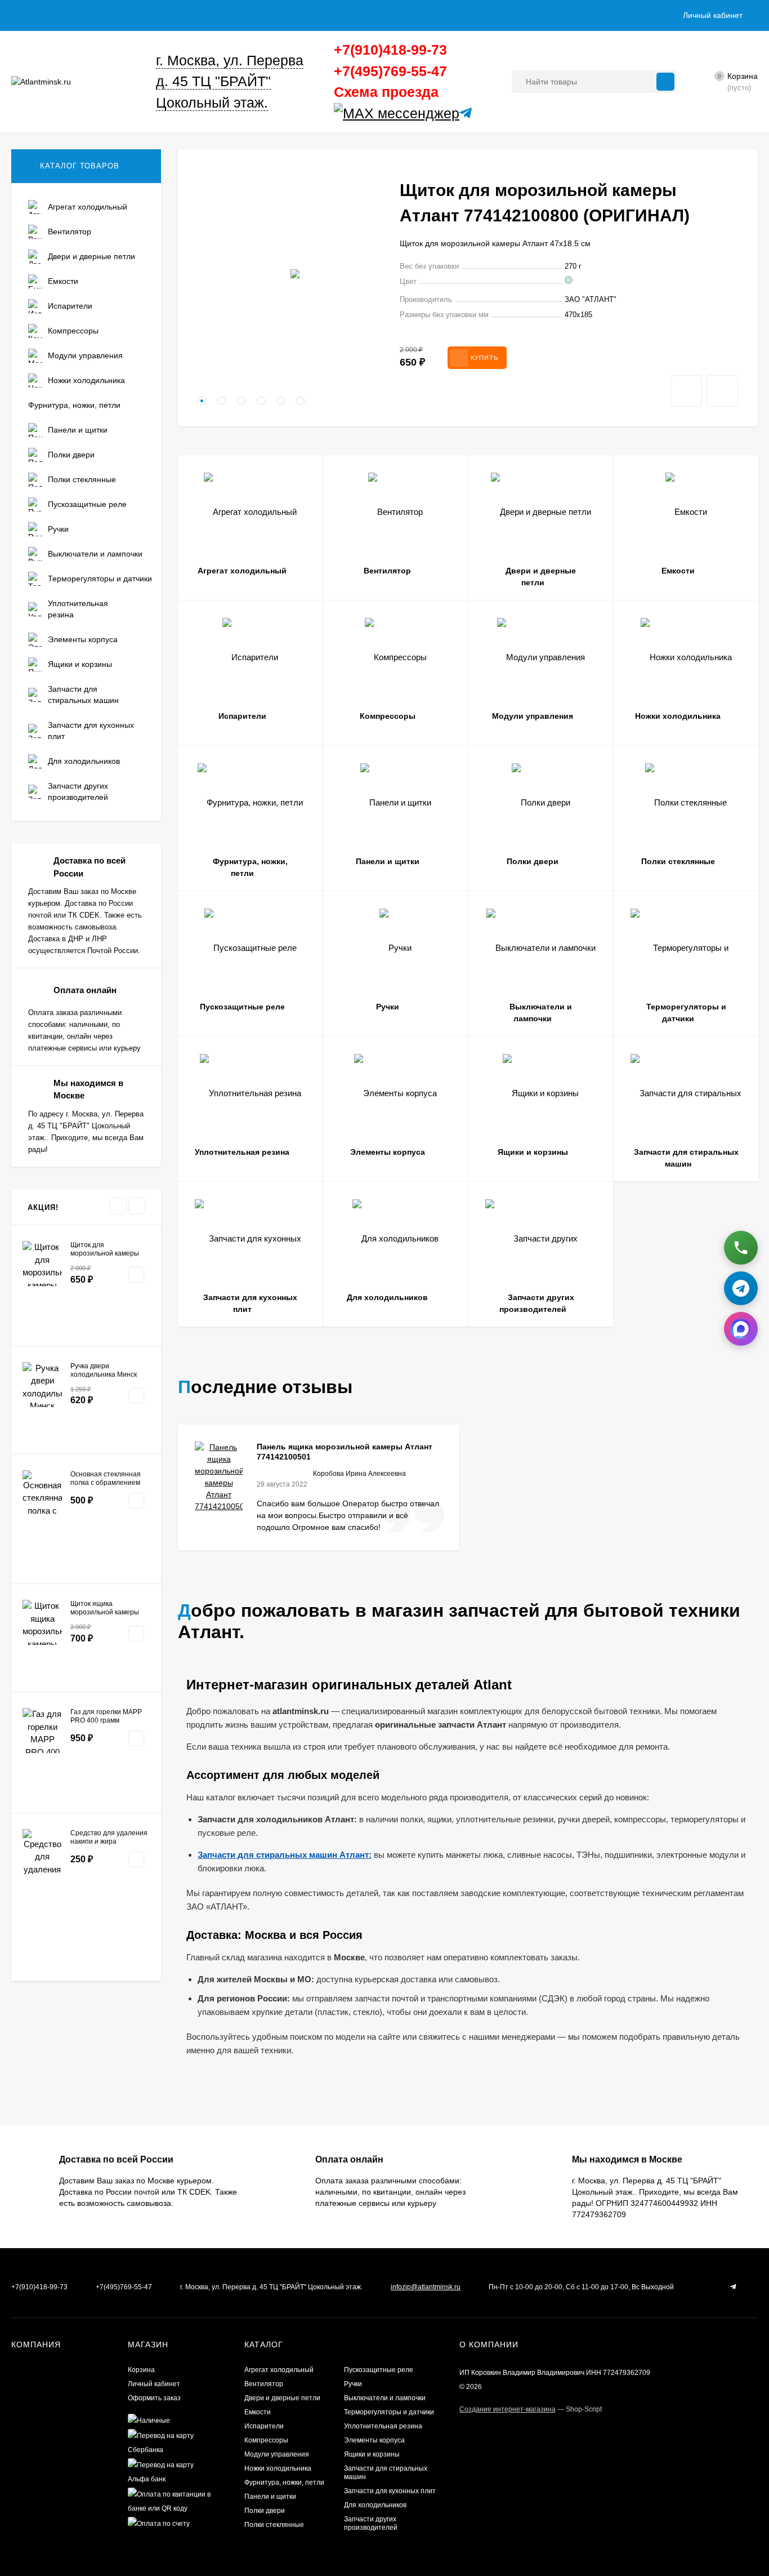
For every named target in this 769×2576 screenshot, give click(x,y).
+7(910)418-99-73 (390, 50)
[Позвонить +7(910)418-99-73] (741, 1245)
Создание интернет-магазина (508, 2409)
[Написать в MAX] (741, 1326)
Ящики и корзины (372, 2454)
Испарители (264, 2426)
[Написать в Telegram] (741, 1285)
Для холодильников (375, 2505)
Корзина (141, 2370)
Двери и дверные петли (282, 2398)
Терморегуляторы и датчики (389, 2412)
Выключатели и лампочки (385, 2398)
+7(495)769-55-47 (390, 71)
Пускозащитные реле (379, 2370)
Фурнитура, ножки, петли (284, 2482)
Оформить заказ (154, 2398)
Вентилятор (264, 2384)
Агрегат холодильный (279, 2370)
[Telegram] (463, 114)
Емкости (258, 2412)
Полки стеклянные (274, 2525)
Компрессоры (266, 2440)
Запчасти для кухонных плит (390, 2491)
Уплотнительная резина (383, 2426)
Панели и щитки (270, 2497)
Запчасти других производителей (371, 2523)
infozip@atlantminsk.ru (426, 2287)
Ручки (353, 2384)
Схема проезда (386, 92)
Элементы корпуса (374, 2440)
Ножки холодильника (278, 2468)
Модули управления (277, 2454)
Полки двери (265, 2511)
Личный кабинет (154, 2384)
